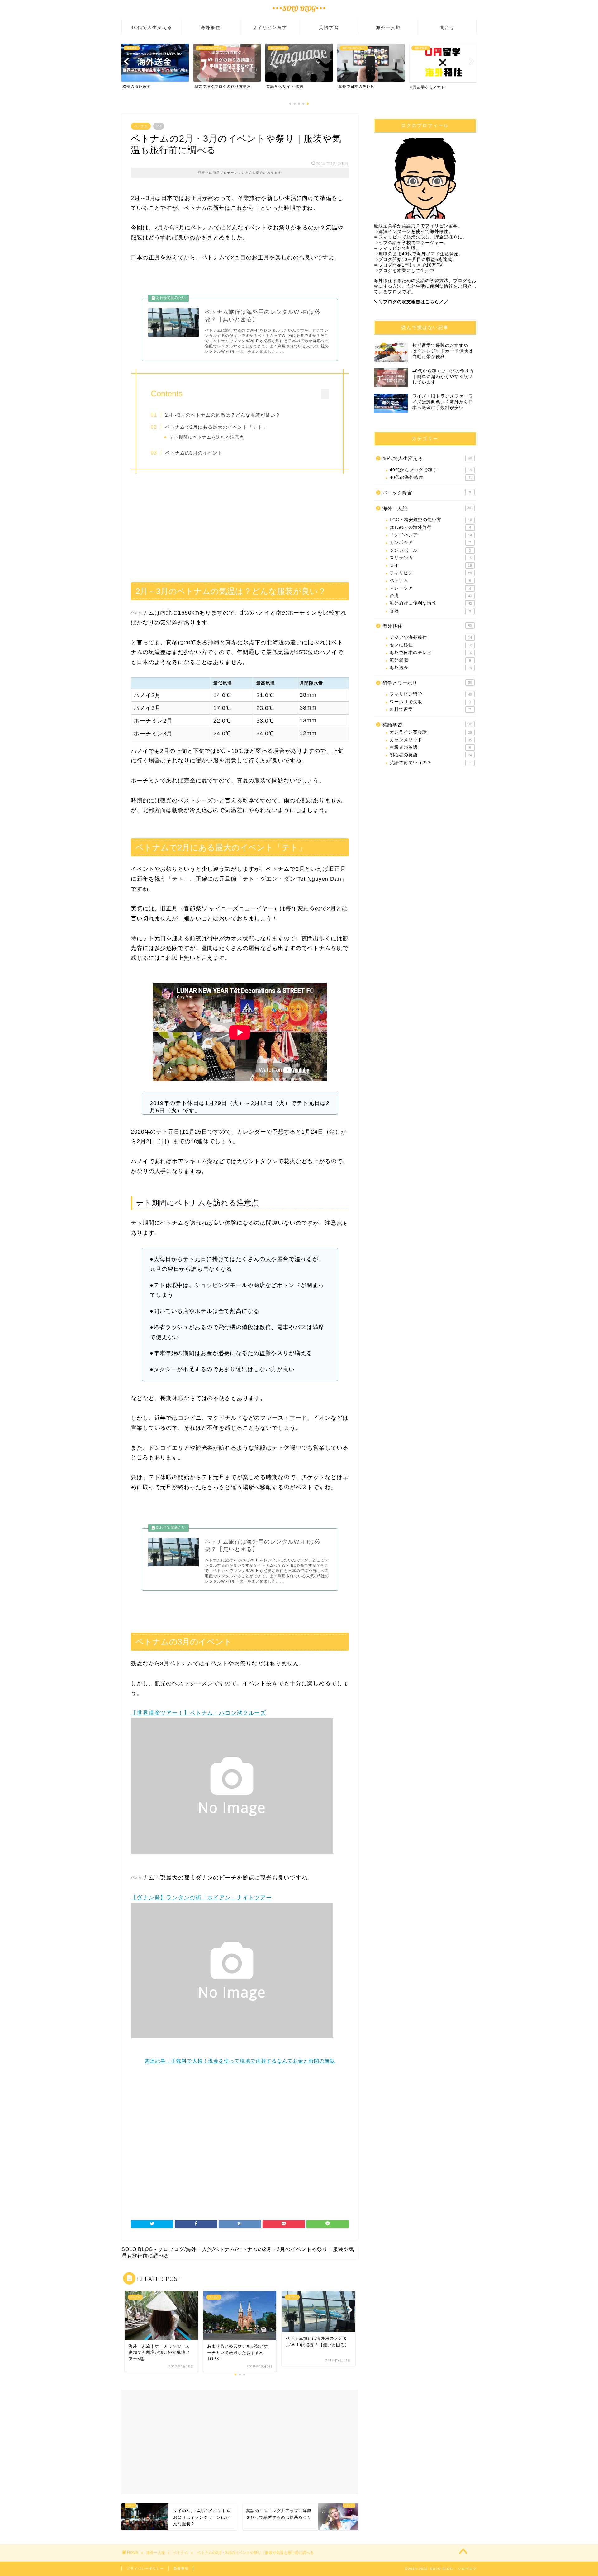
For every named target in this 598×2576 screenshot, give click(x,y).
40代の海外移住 (431, 477)
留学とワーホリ (427, 683)
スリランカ (431, 558)
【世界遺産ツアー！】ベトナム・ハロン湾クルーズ (198, 1713)
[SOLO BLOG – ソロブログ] (299, 14)
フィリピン (431, 573)
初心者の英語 (431, 755)
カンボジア (430, 543)
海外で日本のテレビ (431, 653)
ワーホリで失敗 (430, 702)
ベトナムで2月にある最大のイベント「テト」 (216, 427)
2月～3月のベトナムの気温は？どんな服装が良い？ (223, 415)
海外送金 (431, 668)
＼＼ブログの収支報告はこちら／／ (411, 302)
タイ (431, 565)
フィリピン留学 (270, 27)
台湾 (431, 596)
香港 (430, 611)
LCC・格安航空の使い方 (431, 520)
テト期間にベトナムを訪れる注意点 (207, 437)
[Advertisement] (240, 526)
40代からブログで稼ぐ (431, 470)
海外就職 (430, 660)
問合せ (447, 27)
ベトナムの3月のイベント (194, 453)
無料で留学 (430, 709)
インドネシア (431, 535)
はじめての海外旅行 (430, 527)
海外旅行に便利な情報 (431, 603)
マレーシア (430, 588)
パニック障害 (427, 493)
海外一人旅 (388, 27)
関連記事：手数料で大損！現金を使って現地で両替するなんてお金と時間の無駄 (240, 2061)
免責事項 (181, 2569)
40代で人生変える (152, 27)
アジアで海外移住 (431, 637)
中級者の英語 (430, 747)
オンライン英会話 (431, 732)
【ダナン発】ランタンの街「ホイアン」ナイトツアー (201, 1898)
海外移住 (211, 27)
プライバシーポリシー (145, 2569)
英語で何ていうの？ (430, 763)
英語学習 (329, 27)
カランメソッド (431, 740)
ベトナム (141, 126)
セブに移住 (431, 645)
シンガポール (430, 550)
